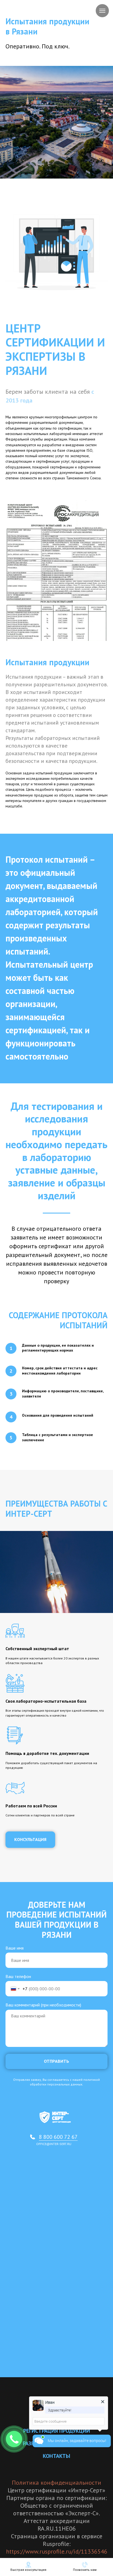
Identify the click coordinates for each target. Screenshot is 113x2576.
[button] (30, 1840)
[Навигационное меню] (102, 11)
